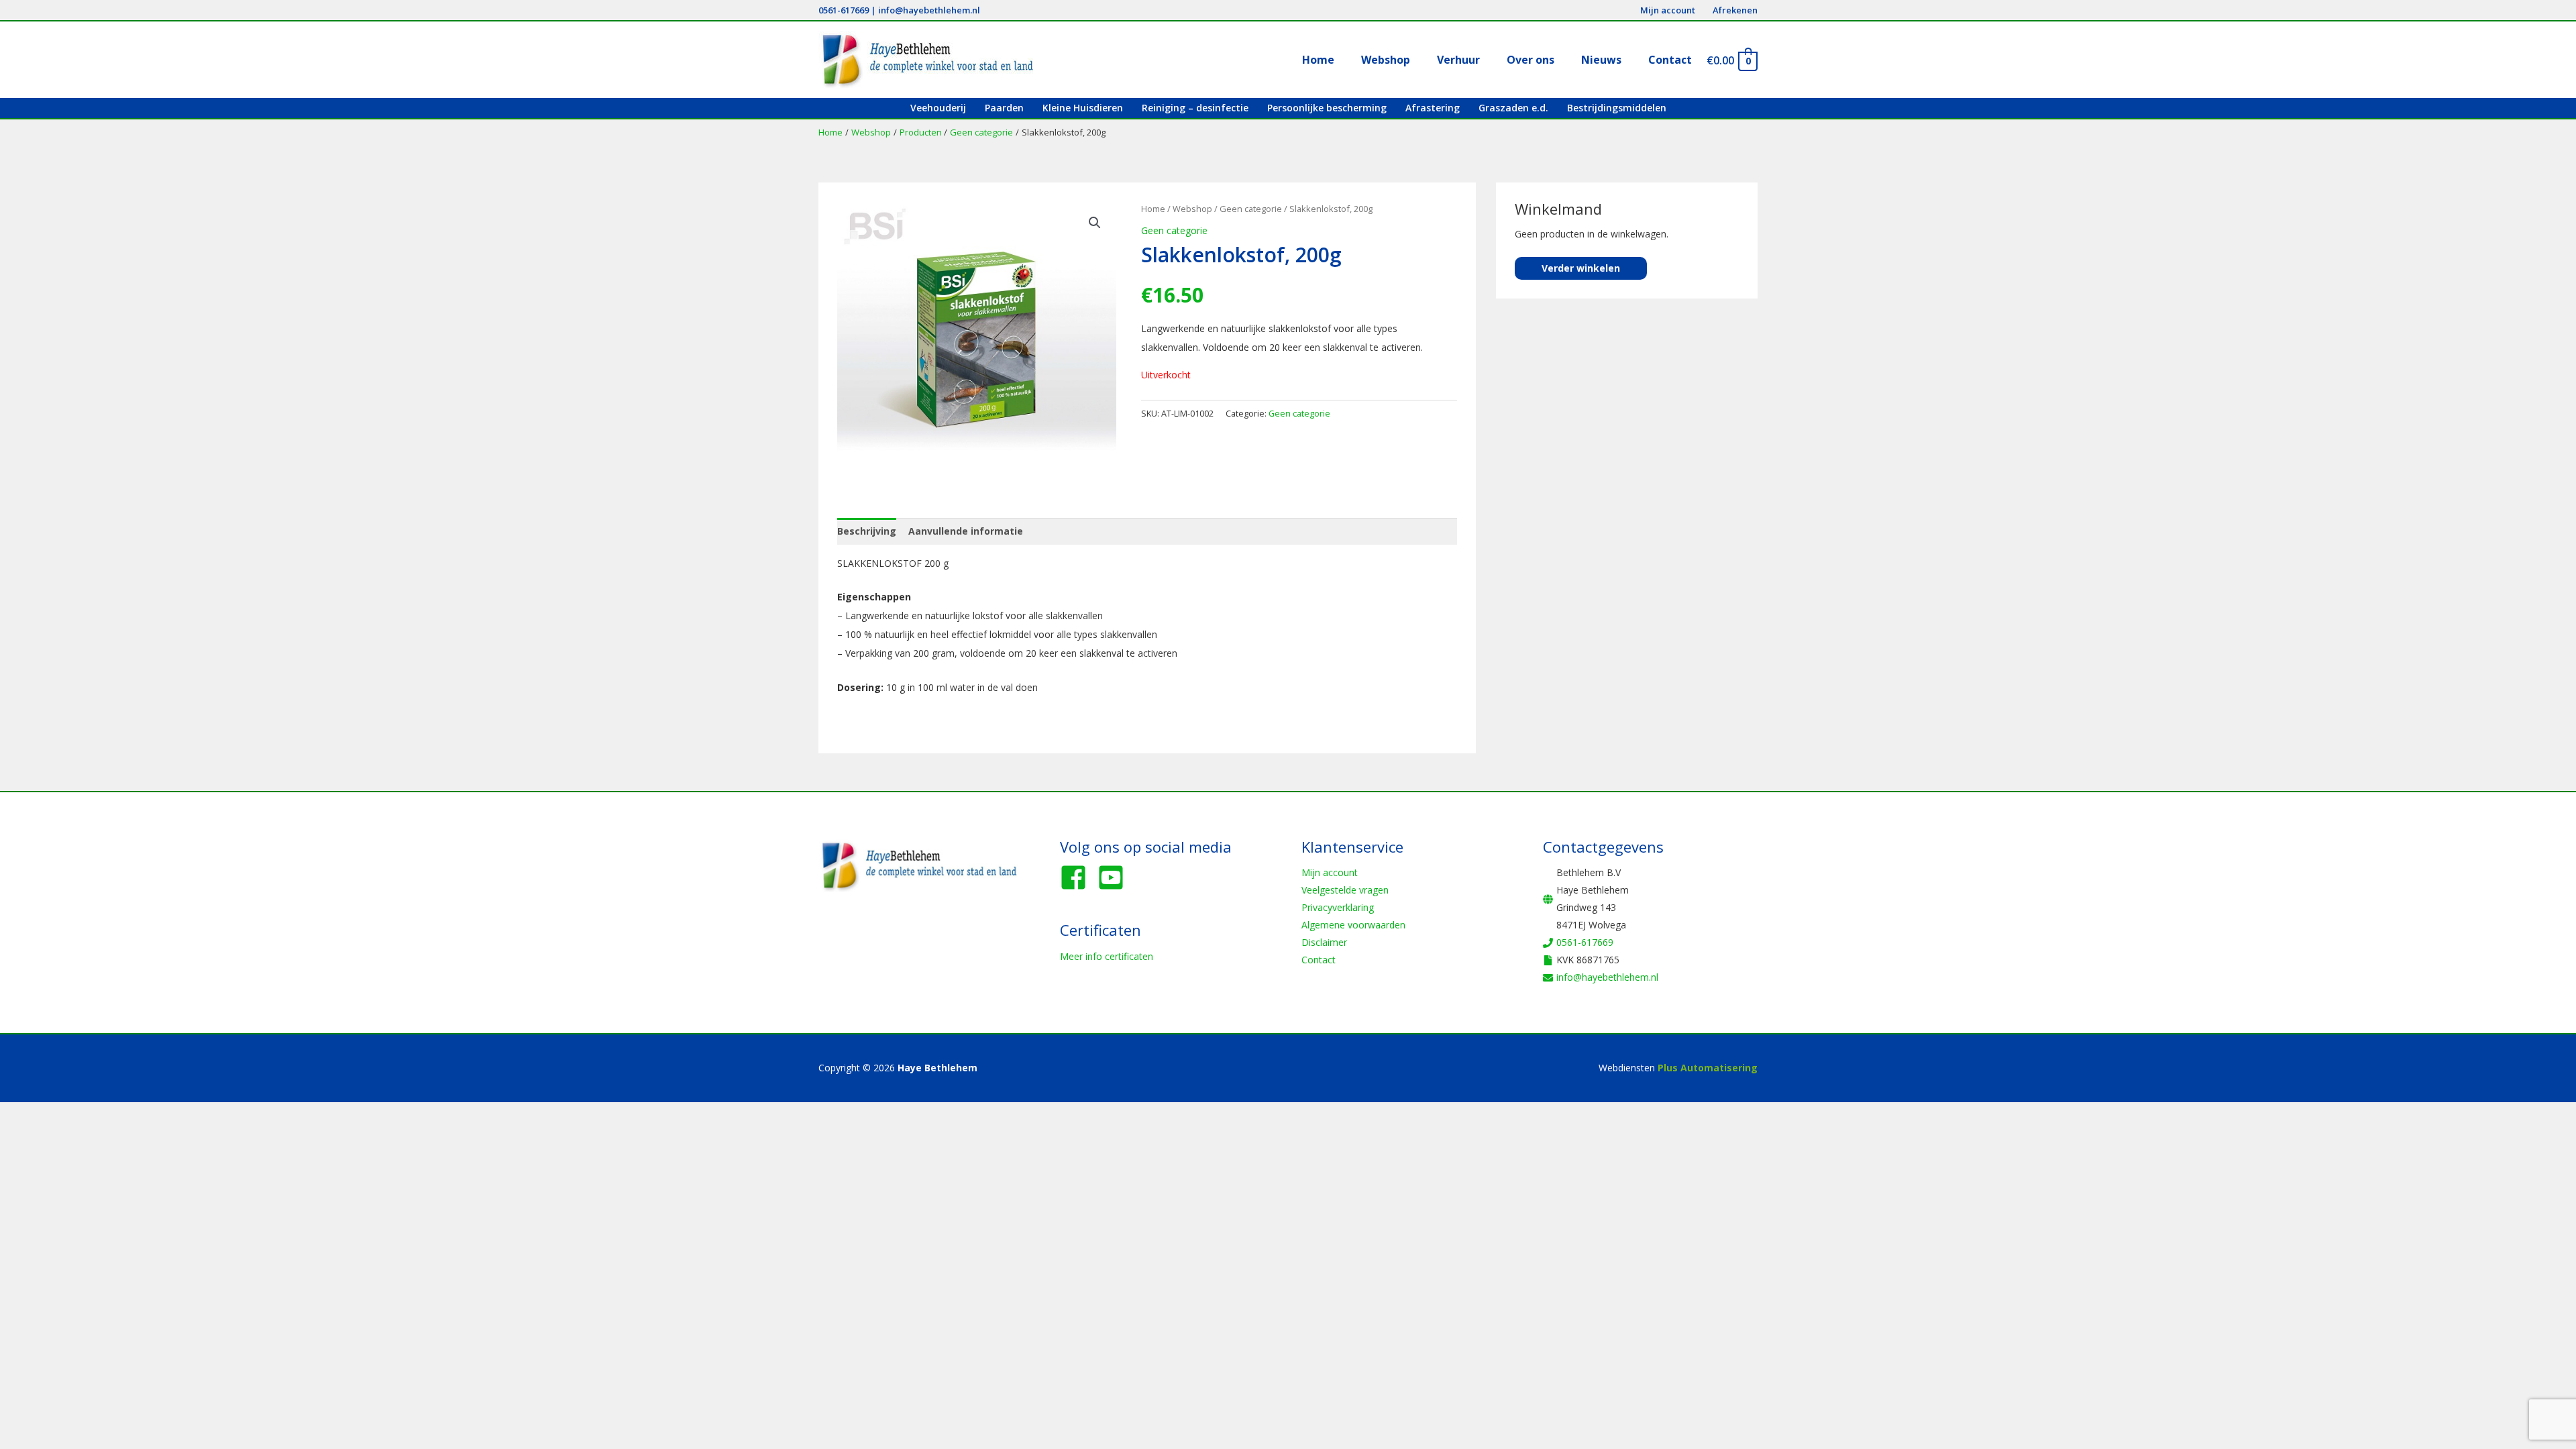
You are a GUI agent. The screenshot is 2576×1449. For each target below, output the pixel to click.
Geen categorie (1251, 209)
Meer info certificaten (1107, 956)
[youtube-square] (1115, 877)
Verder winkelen (1581, 268)
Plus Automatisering (1708, 1068)
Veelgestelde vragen (1345, 890)
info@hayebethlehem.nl (929, 10)
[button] (1095, 223)
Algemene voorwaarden (1353, 925)
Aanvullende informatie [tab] (966, 531)
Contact (1319, 960)
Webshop (1192, 209)
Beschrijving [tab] (867, 531)
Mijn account (1330, 872)
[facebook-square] (1077, 877)
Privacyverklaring (1338, 907)
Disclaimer (1324, 942)
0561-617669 (844, 10)
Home (1153, 209)
